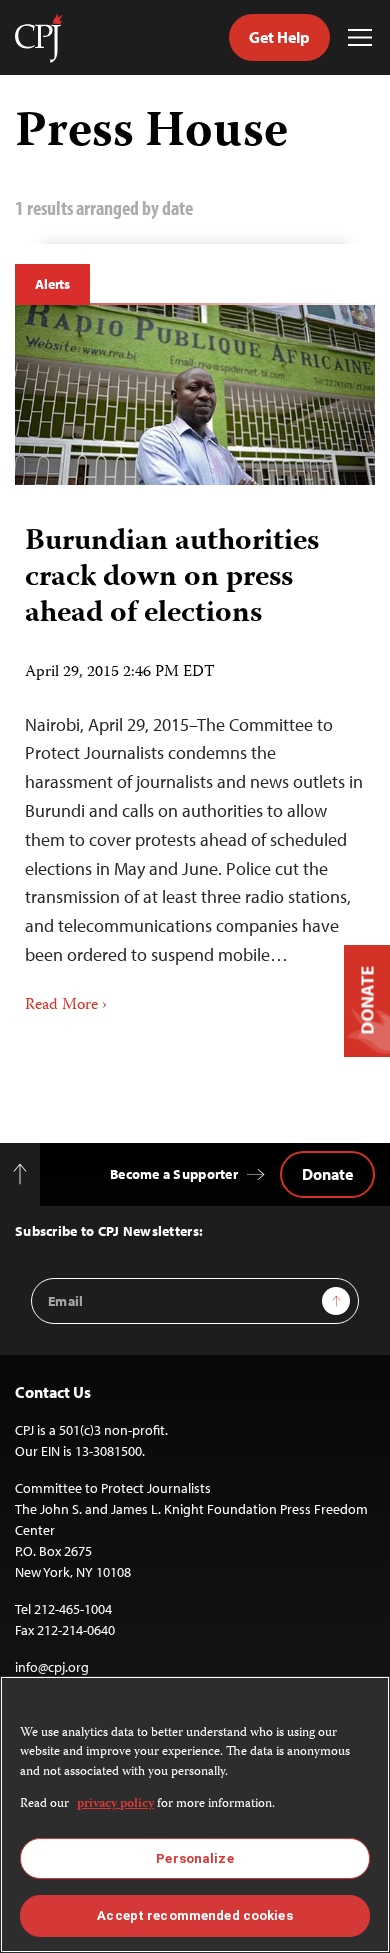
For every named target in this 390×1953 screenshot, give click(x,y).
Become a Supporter (174, 1174)
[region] (195, 1814)
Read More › (66, 1006)
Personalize (194, 1858)
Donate (327, 1174)
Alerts (52, 284)
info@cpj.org (52, 1667)
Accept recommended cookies (194, 1915)
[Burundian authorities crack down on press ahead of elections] (195, 395)
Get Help (279, 37)
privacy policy (115, 1804)
